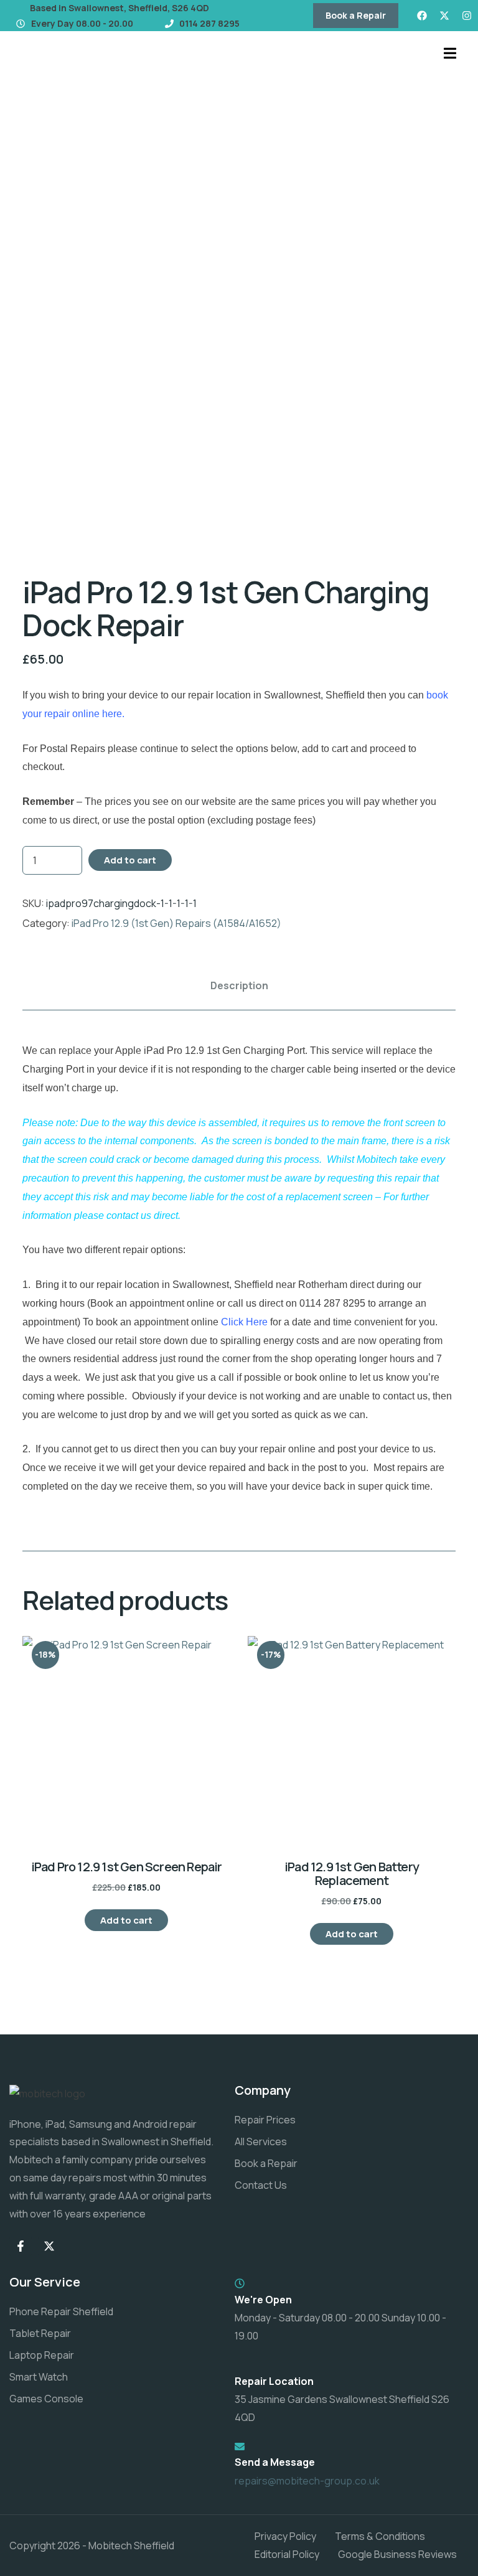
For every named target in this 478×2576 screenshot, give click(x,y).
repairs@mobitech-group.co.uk (307, 2481)
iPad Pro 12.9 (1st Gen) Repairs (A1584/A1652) (176, 923)
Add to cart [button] (126, 1920)
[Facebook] (422, 16)
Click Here (244, 1322)
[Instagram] (467, 16)
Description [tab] (239, 985)
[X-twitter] (444, 16)
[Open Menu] (450, 52)
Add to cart (130, 860)
